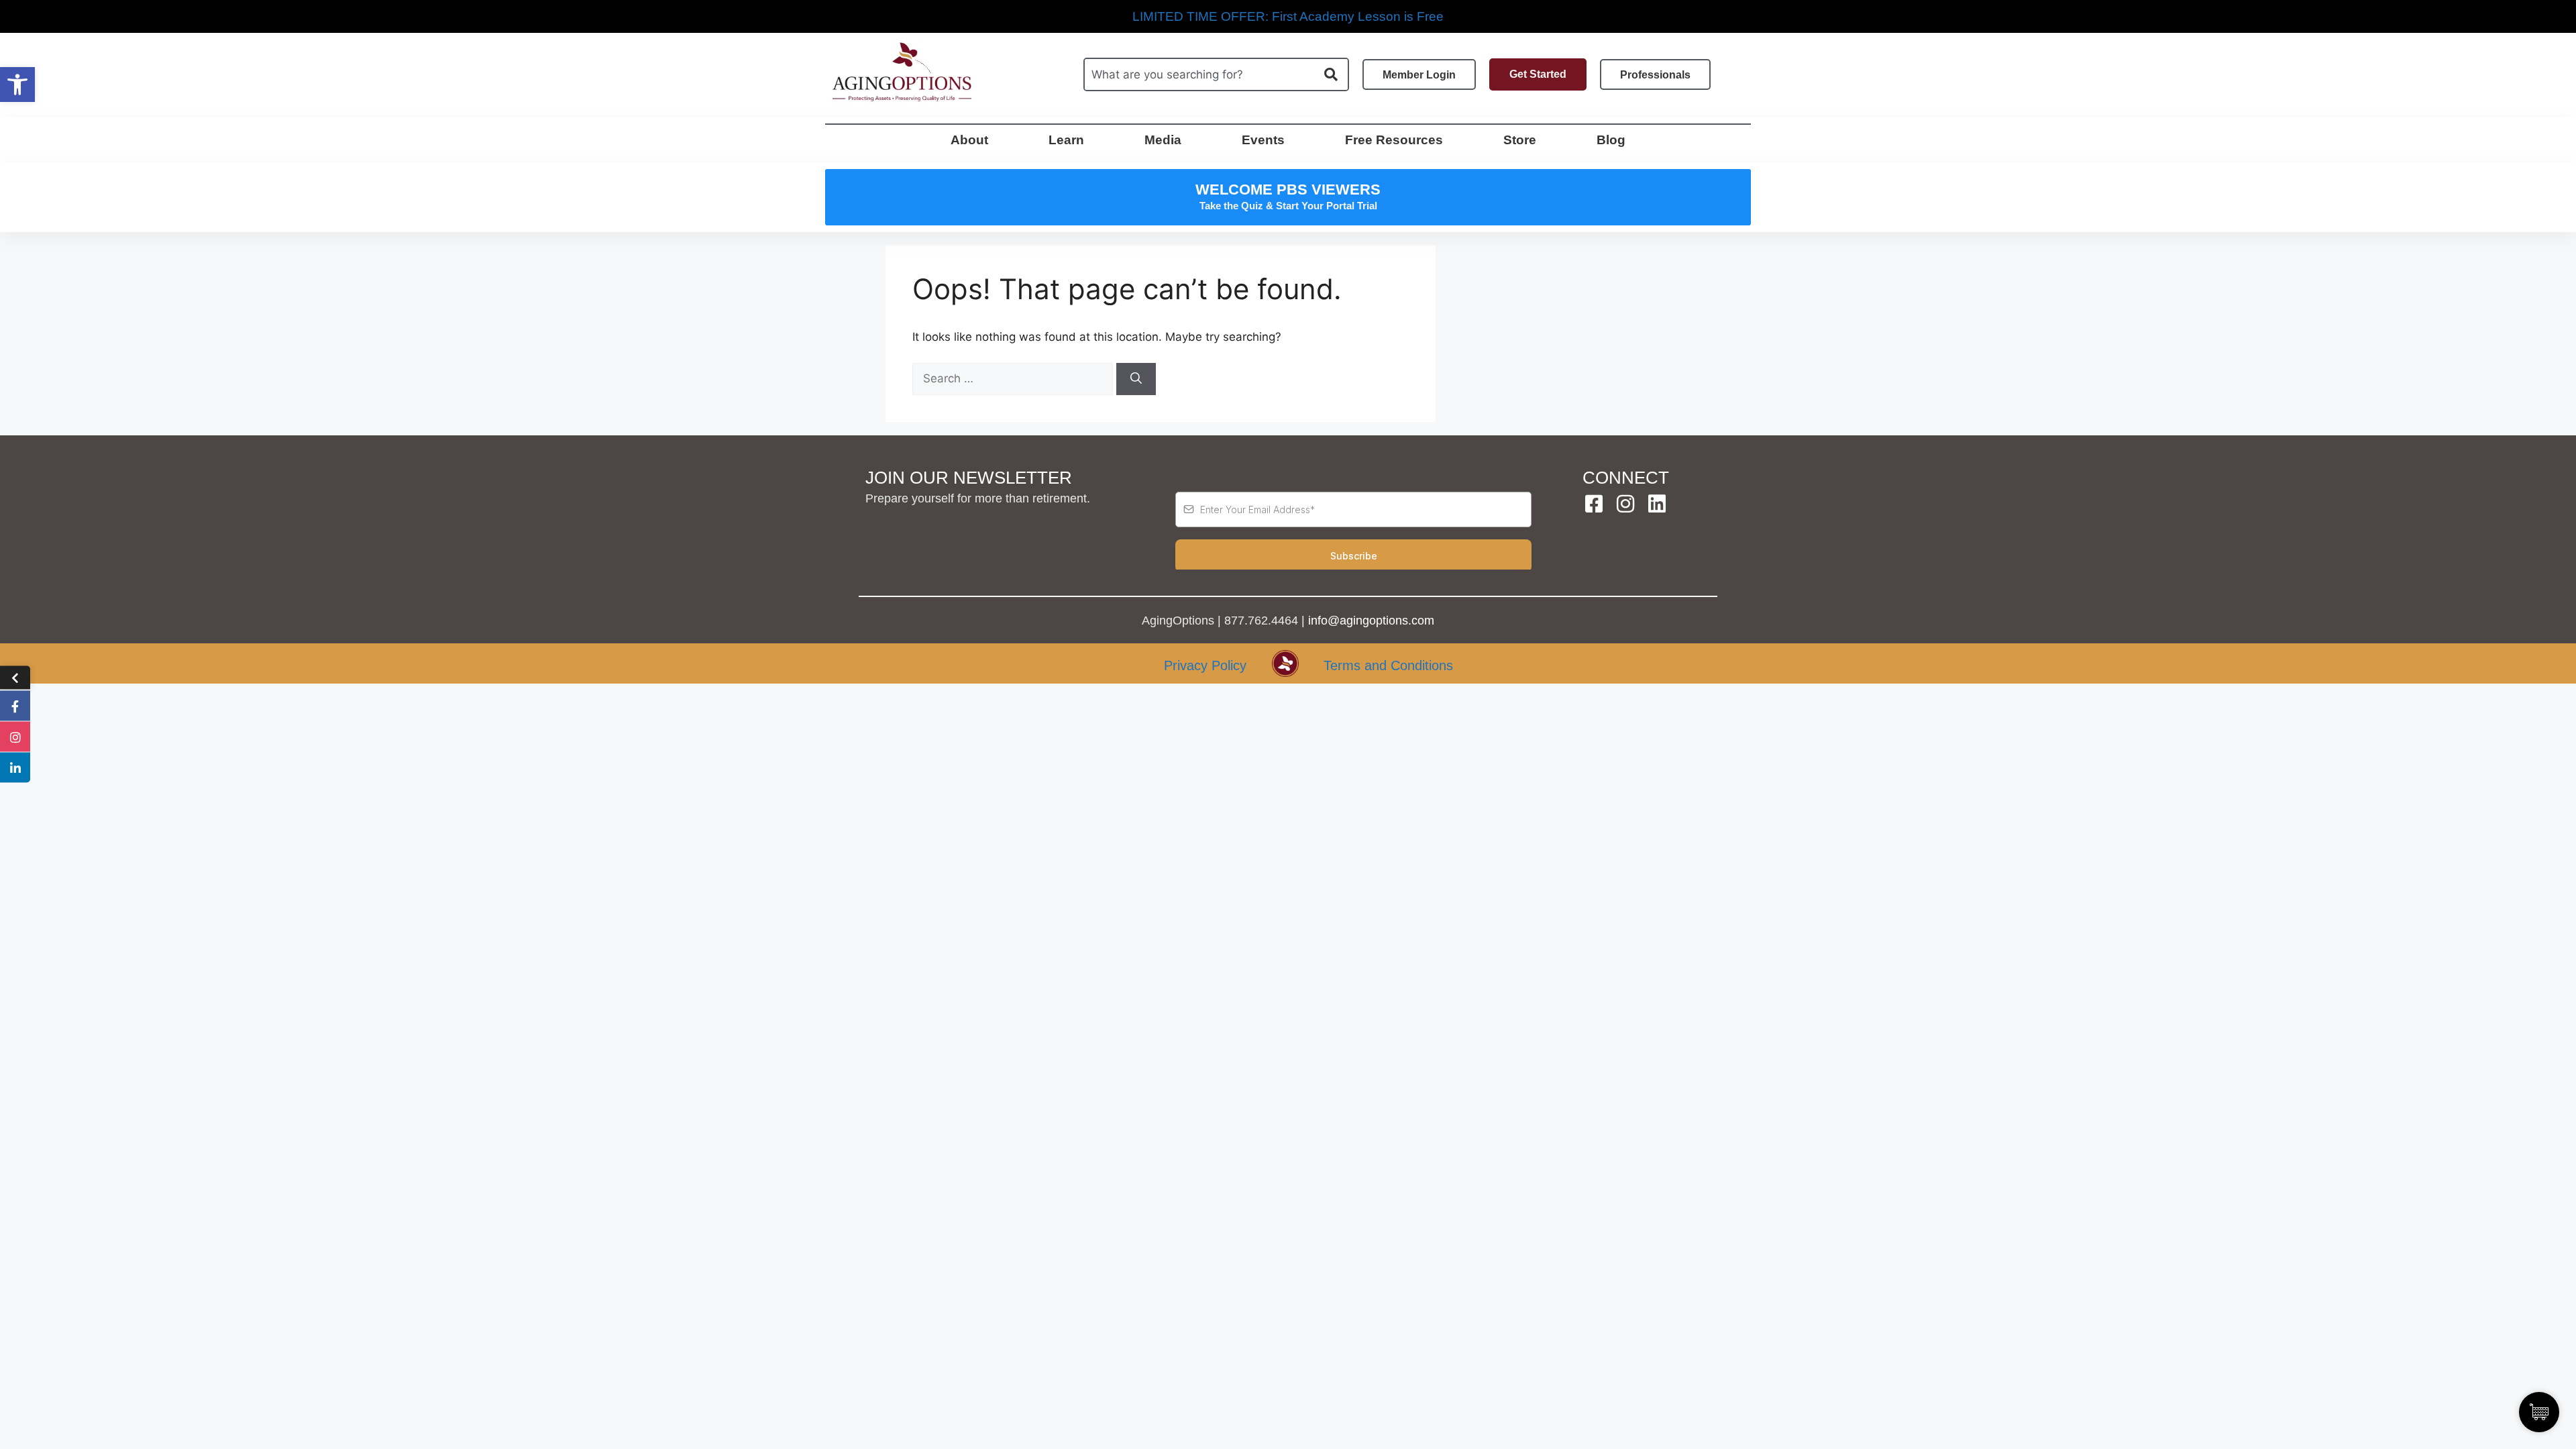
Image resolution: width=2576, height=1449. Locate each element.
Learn (1066, 140)
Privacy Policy (1205, 665)
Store (1520, 140)
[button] (17, 85)
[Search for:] (1014, 378)
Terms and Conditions (1388, 665)
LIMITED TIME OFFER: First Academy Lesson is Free (1288, 16)
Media (1163, 140)
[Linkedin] (1657, 504)
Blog (1611, 140)
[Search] (1136, 379)
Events (1263, 140)
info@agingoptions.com (1371, 621)
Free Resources (1394, 140)
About (969, 140)
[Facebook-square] (1594, 504)
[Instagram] (1625, 504)
